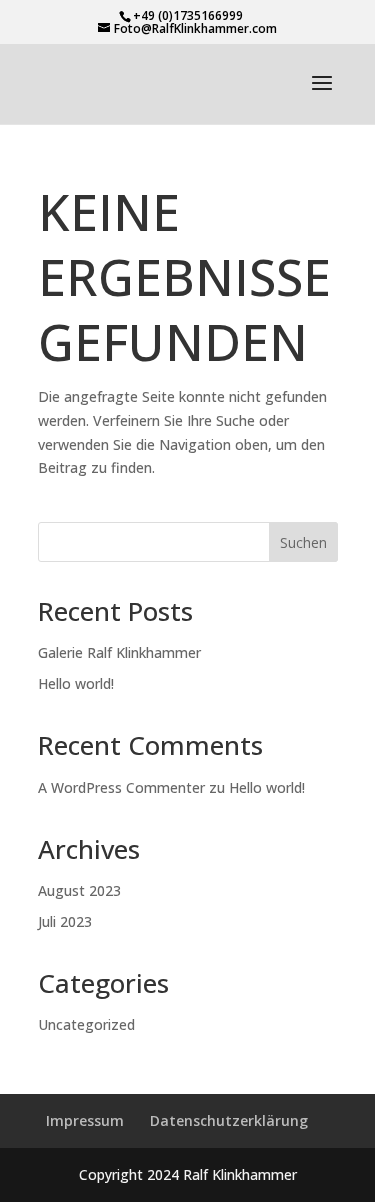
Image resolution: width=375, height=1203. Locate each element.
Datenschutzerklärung (229, 1120)
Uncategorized (86, 1024)
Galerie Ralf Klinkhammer (119, 652)
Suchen (303, 542)
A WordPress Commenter (121, 787)
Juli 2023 (65, 921)
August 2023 (79, 890)
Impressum (85, 1120)
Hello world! (76, 683)
